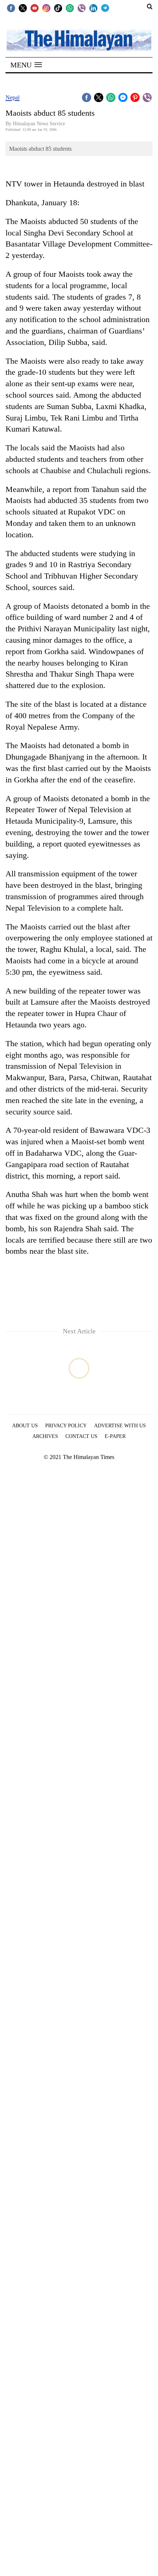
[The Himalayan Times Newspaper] (79, 40)
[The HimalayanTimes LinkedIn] (93, 8)
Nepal (12, 97)
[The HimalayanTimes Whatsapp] (70, 8)
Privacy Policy (66, 1426)
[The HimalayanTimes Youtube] (35, 8)
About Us (25, 1426)
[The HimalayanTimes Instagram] (46, 8)
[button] (26, 65)
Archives (45, 1436)
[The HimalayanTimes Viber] (82, 8)
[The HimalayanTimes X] (23, 8)
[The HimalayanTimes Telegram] (105, 8)
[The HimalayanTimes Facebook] (11, 8)
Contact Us (81, 1436)
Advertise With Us (120, 1426)
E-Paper (115, 1436)
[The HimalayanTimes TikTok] (58, 8)
